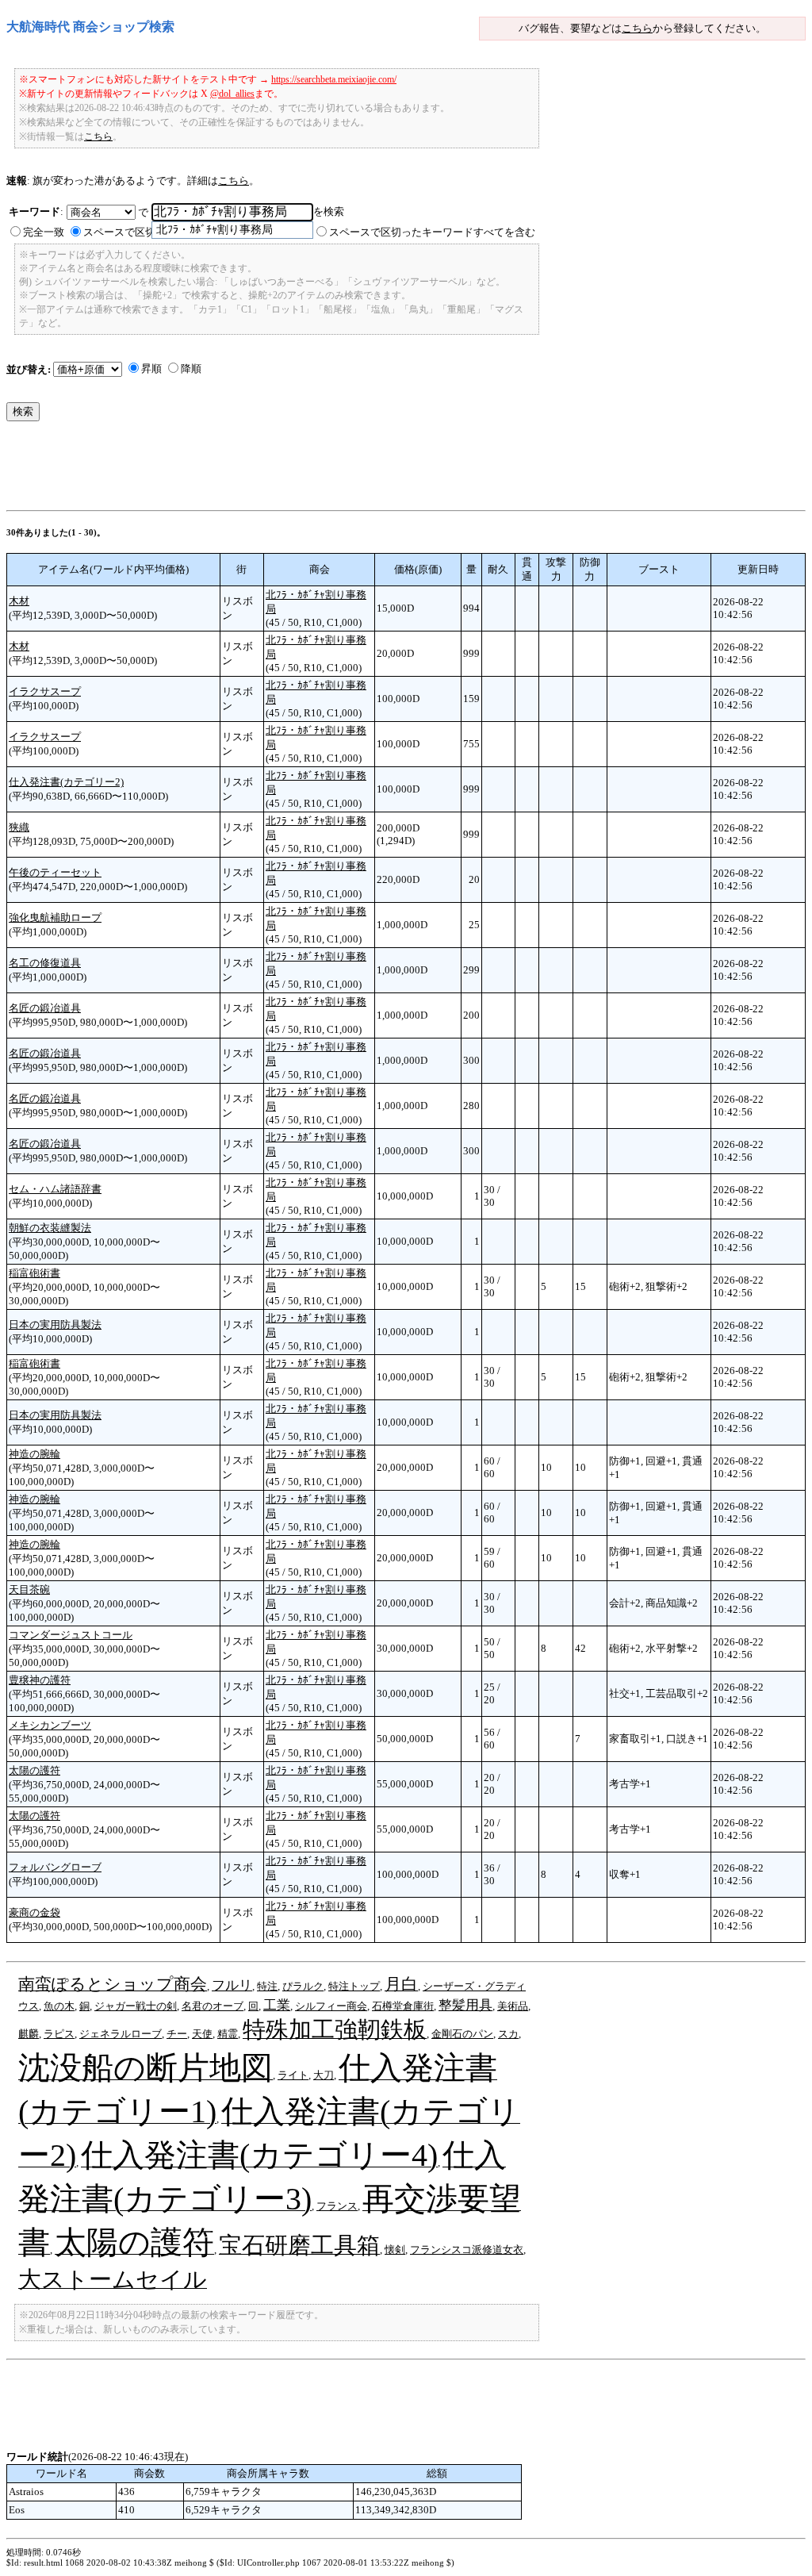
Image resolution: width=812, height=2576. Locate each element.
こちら (637, 28)
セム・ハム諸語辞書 (55, 1189)
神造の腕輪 (34, 1454)
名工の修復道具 (45, 963)
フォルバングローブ (55, 1867)
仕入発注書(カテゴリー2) (66, 782)
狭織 (19, 827)
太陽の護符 (34, 1770)
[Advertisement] (295, 470)
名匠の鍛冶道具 (45, 1008)
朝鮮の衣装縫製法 (50, 1228)
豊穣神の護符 (40, 1680)
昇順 (151, 369)
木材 (19, 601)
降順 (191, 369)
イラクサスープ (45, 691)
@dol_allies (232, 94)
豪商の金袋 (34, 1912)
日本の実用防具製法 (55, 1324)
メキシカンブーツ (50, 1725)
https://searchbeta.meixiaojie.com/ (334, 79)
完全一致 (44, 232)
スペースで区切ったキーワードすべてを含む (432, 232)
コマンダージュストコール (71, 1635)
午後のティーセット (55, 872)
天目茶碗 (29, 1589)
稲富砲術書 (34, 1273)
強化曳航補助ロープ (55, 918)
